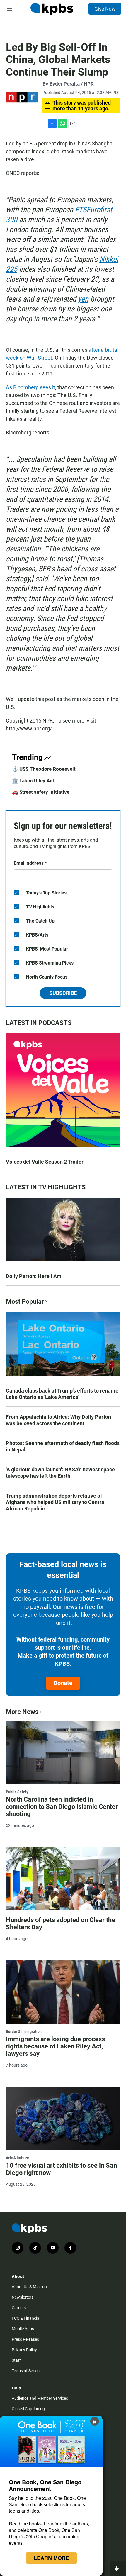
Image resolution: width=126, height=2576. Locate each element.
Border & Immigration (24, 2032)
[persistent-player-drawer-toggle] (118, 2569)
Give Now (105, 9)
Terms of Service (27, 2371)
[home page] (52, 9)
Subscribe (63, 993)
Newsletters (23, 2297)
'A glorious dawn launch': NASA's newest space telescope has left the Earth (60, 1473)
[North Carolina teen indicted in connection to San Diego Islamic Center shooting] (63, 1752)
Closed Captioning (28, 2409)
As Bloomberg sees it (30, 387)
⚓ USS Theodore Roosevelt (44, 769)
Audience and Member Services (40, 2398)
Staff (16, 2360)
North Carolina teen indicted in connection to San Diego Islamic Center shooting (62, 1807)
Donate (63, 1683)
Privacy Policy (24, 2350)
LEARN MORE (51, 2558)
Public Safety (17, 1792)
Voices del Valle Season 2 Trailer (45, 1162)
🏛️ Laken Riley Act (33, 781)
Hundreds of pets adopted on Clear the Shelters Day (61, 1924)
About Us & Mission (29, 2287)
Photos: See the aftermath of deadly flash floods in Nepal (63, 1446)
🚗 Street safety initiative (41, 792)
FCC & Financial (26, 2318)
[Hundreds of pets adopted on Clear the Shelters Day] (63, 1879)
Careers (19, 2308)
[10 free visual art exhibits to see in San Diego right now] (63, 2118)
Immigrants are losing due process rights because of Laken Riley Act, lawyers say (55, 2046)
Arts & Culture (17, 2158)
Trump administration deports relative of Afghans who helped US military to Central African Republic (56, 1502)
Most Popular (25, 1302)
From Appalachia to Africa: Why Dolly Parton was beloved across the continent (58, 1420)
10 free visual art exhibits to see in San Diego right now (61, 2169)
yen (83, 299)
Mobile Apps (23, 2329)
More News (22, 1712)
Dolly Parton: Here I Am (34, 1276)
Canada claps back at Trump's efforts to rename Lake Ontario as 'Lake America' (62, 1394)
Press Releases (25, 2339)
